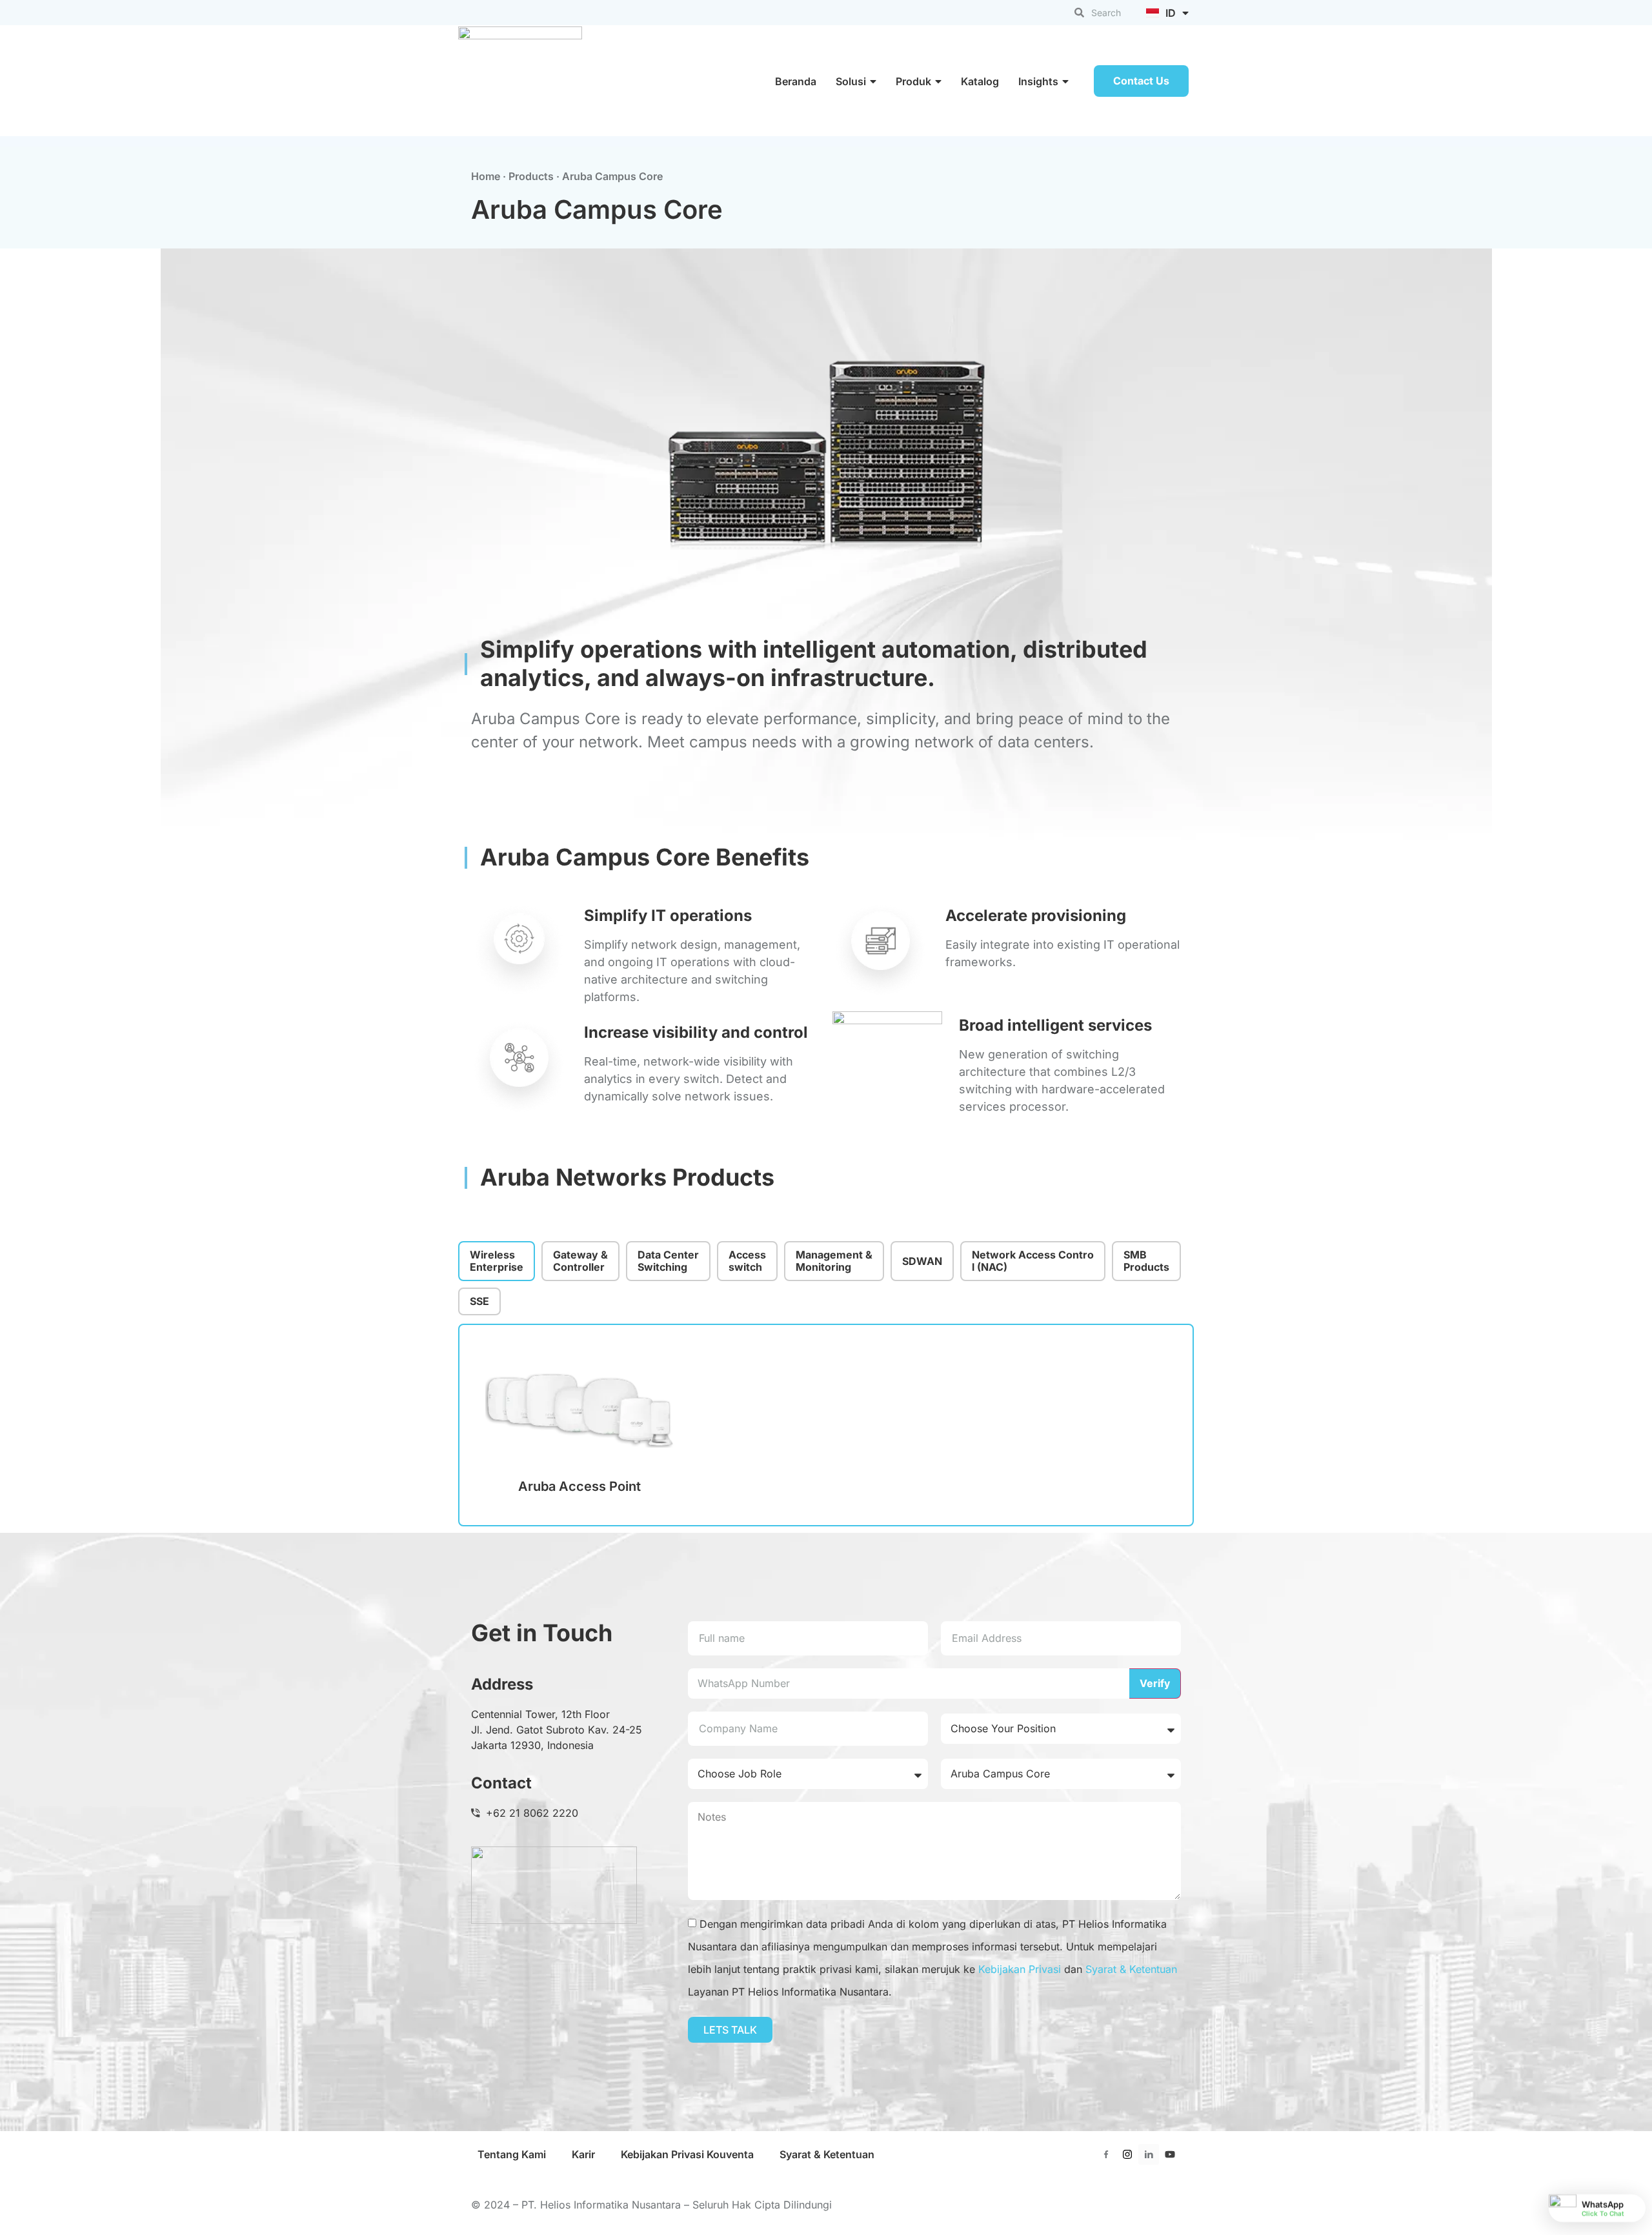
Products (531, 176)
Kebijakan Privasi (1020, 1969)
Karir (583, 2154)
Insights (1038, 81)
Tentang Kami (512, 2154)
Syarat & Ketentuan (1131, 1969)
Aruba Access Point (579, 1486)
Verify (1155, 1683)
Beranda (796, 81)
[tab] (497, 1261)
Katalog (980, 81)
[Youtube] (1170, 2154)
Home (486, 176)
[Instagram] (1127, 2154)
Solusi (851, 81)
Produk (913, 81)
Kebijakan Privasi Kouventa (687, 2154)
